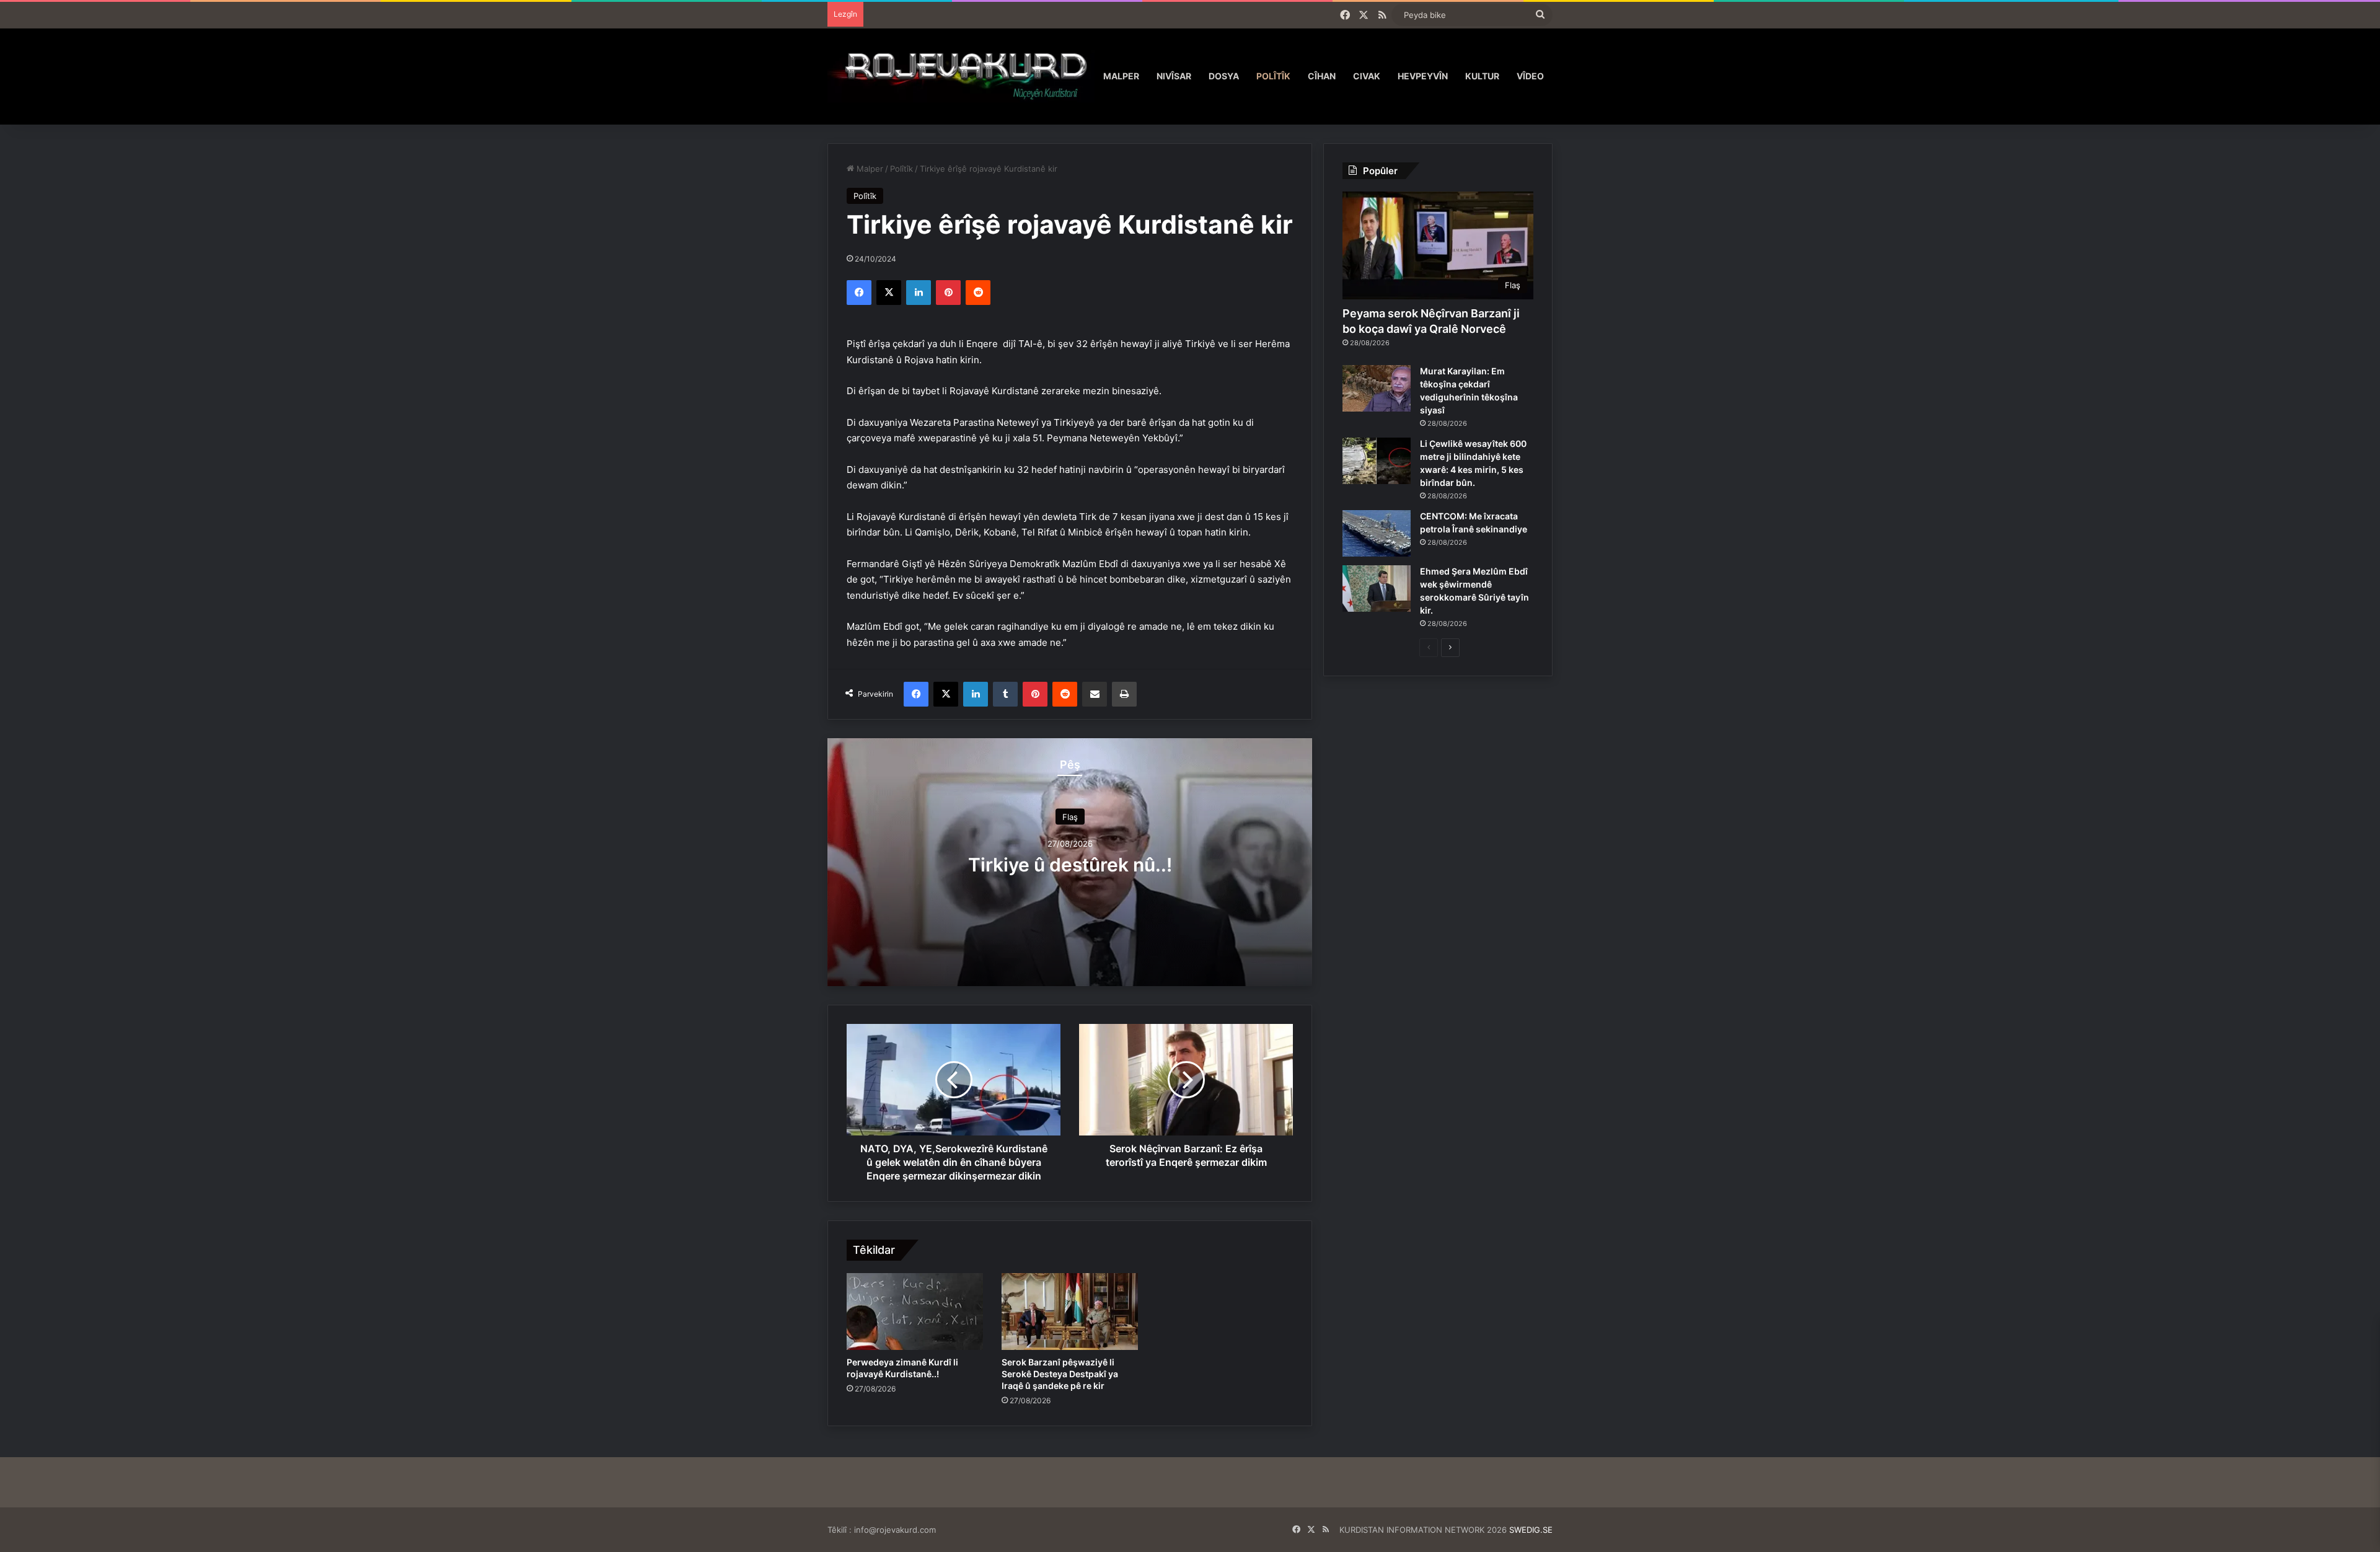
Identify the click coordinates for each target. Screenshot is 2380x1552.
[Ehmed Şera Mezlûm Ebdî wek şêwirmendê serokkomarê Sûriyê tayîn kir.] (1377, 589)
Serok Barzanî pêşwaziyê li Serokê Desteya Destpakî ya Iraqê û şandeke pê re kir (1060, 1374)
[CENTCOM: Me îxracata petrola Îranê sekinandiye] (1377, 533)
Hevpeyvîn (1423, 76)
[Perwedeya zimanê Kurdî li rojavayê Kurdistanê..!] (915, 1312)
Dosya (1224, 76)
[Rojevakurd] (961, 76)
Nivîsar (1174, 76)
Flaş (1070, 816)
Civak (1367, 76)
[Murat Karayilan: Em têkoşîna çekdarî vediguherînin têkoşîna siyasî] (1377, 388)
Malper (1121, 76)
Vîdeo (1530, 76)
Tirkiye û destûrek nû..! (1070, 864)
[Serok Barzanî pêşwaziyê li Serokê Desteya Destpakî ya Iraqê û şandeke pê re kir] (1070, 1312)
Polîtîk (1273, 76)
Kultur (1482, 76)
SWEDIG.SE (1531, 1530)
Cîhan (1322, 76)
